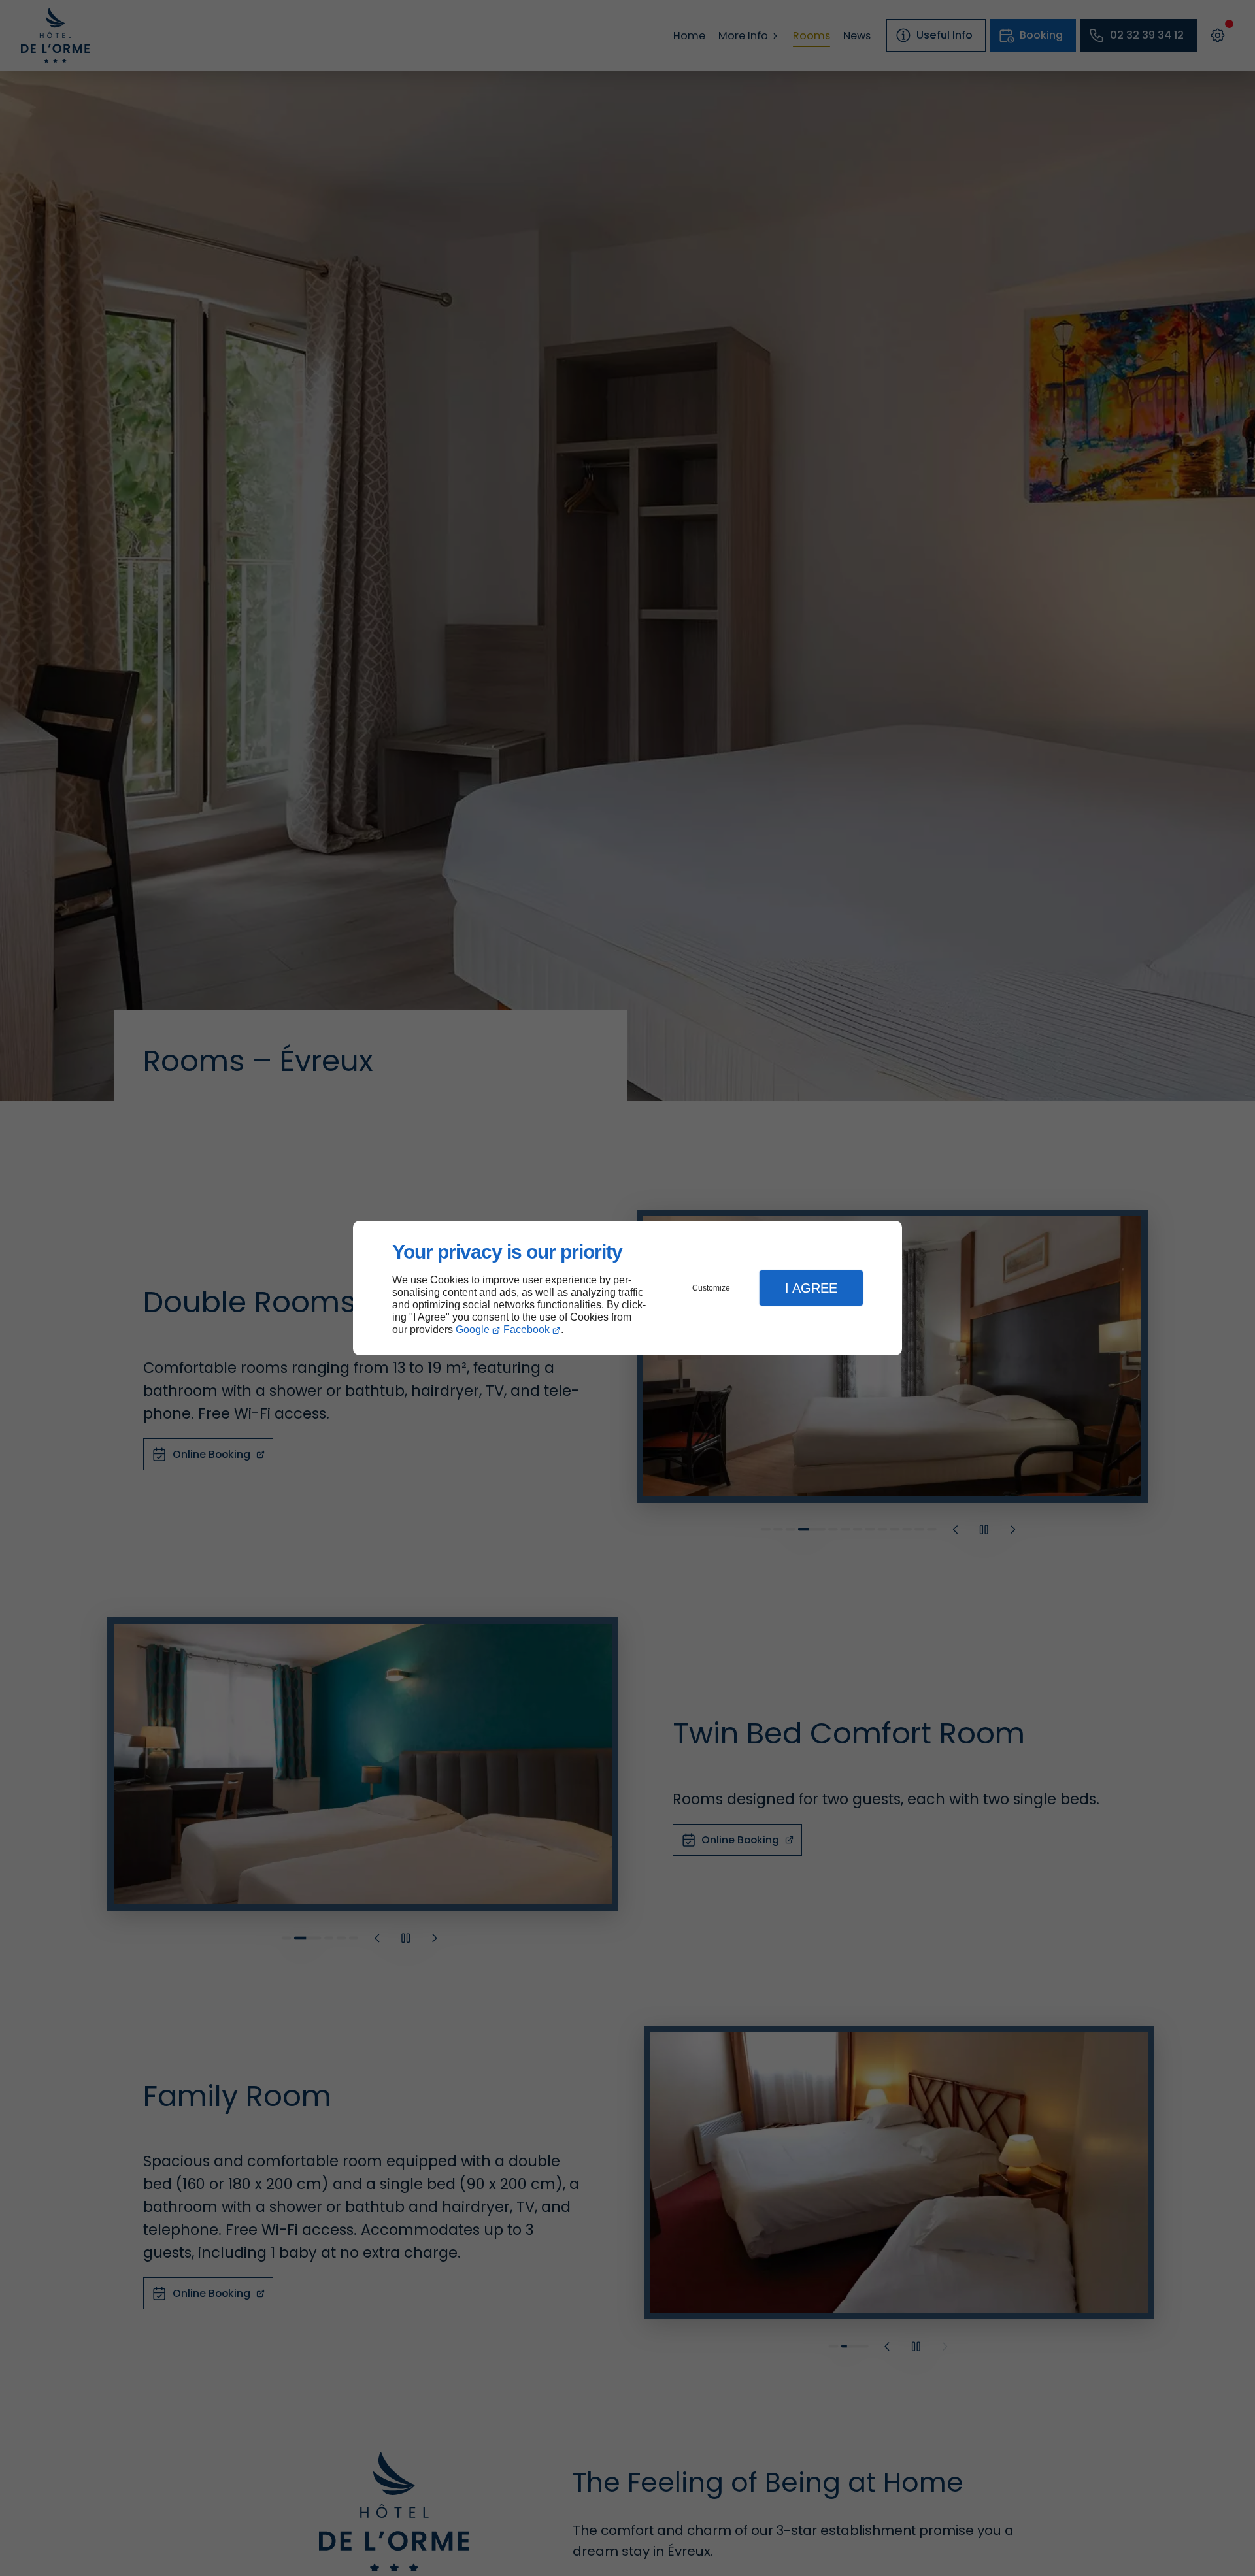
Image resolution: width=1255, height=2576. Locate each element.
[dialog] (627, 1288)
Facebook (527, 1329)
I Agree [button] (811, 1288)
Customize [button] (711, 1288)
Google (473, 1329)
